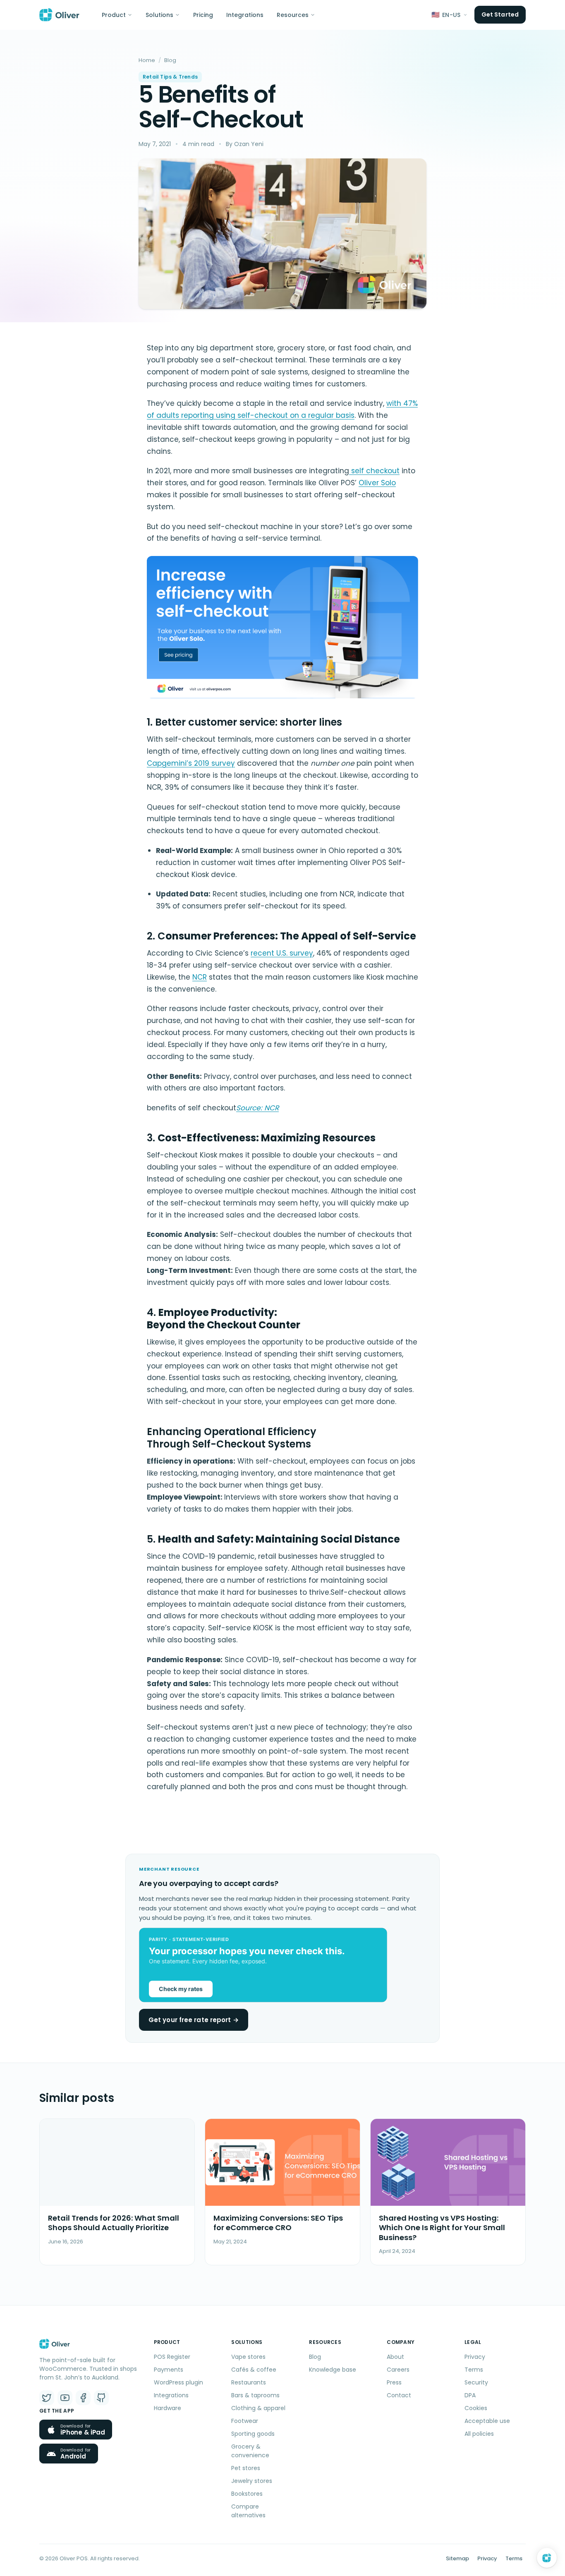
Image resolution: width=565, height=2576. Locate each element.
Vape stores (248, 2357)
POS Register (172, 2357)
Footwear (245, 2421)
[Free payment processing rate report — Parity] (282, 1965)
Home (147, 60)
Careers (398, 2370)
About (395, 2357)
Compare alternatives (248, 2511)
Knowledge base (333, 2370)
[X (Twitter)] (47, 2398)
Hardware (168, 2408)
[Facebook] (83, 2398)
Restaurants (249, 2382)
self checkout (374, 471)
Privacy (475, 2357)
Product (114, 15)
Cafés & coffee (254, 2370)
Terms (474, 2370)
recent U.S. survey (282, 953)
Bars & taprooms (255, 2395)
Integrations (245, 15)
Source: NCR (257, 1108)
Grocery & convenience (250, 2451)
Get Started (500, 14)
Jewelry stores (252, 2481)
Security (476, 2382)
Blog (170, 60)
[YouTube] (65, 2398)
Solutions (159, 15)
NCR (200, 977)
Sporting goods (253, 2434)
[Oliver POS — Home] (59, 15)
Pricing (203, 15)
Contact (399, 2395)
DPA (470, 2395)
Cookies (476, 2408)
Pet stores (246, 2468)
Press (394, 2382)
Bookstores (247, 2494)
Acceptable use (487, 2421)
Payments (169, 2370)
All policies (479, 2434)
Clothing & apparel (258, 2408)
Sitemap (457, 2558)
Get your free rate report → (194, 2020)
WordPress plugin (178, 2382)
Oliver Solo (377, 483)
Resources (293, 15)
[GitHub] (101, 2398)
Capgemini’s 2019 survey (191, 763)
